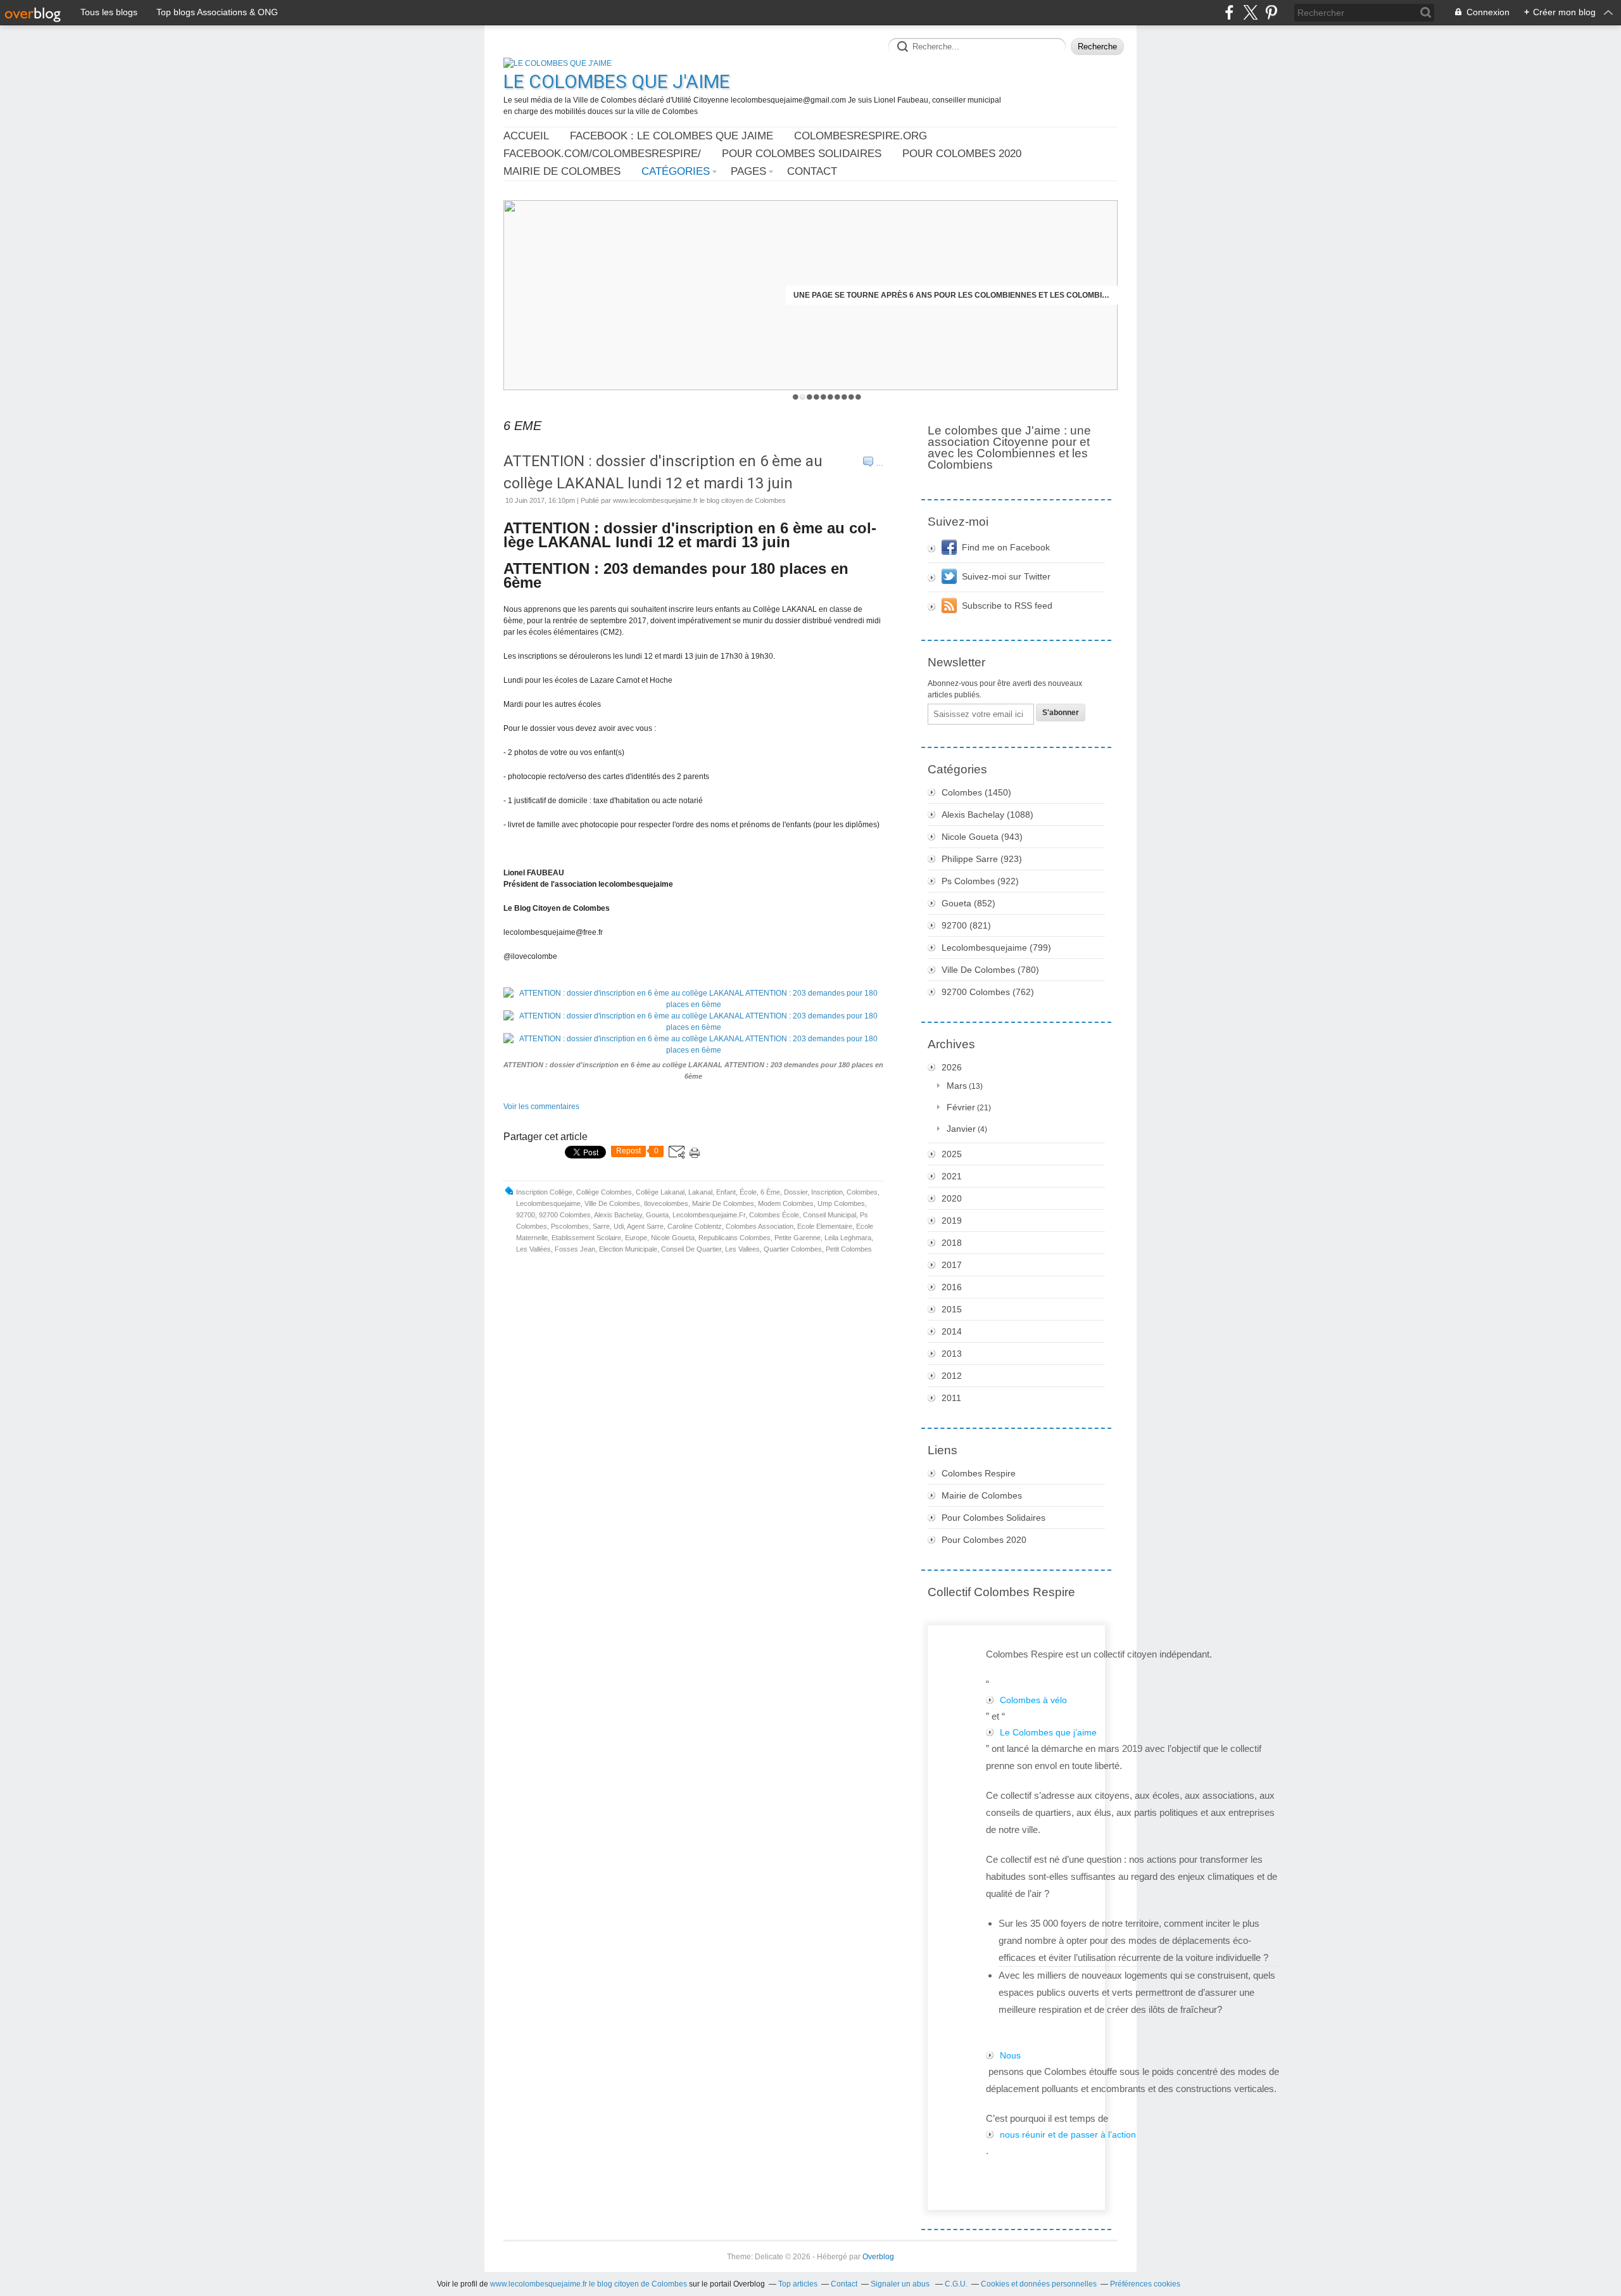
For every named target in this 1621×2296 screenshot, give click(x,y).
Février (961, 1107)
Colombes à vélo (1033, 1700)
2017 (952, 1265)
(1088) (987, 815)
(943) (982, 837)
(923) (982, 859)
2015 (952, 1309)
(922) (980, 881)
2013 (952, 1354)
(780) (990, 970)
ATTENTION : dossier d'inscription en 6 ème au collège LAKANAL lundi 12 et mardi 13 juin (663, 472)
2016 (952, 1287)
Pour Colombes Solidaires (802, 154)
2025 (952, 1154)
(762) (988, 992)
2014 (952, 1331)
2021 (952, 1176)
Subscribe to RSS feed (1007, 606)
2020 (952, 1198)
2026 (952, 1067)
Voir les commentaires (541, 1107)
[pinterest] (1271, 12)
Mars (957, 1086)
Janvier (961, 1129)
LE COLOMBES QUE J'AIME (617, 81)
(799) (996, 948)
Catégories (676, 171)
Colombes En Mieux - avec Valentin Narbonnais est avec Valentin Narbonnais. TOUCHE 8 (952, 295)
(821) (966, 925)
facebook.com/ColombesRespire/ (602, 154)
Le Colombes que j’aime (1048, 1732)
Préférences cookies (1145, 2284)
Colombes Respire (979, 1473)
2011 (951, 1398)
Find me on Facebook (1006, 547)
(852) (968, 903)
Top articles (798, 2284)
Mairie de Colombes (562, 171)
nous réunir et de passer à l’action (1068, 2134)
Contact (812, 171)
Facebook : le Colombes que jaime (672, 136)
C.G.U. (956, 2284)
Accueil (526, 136)
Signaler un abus (901, 2284)
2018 (952, 1243)
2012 (952, 1376)
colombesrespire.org (861, 136)
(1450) (976, 792)
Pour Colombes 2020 (962, 154)
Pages (748, 171)
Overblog (878, 2257)
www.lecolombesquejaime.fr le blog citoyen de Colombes (589, 2284)
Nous (1010, 2055)
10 (858, 397)
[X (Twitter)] (1250, 12)
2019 (952, 1221)
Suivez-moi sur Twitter (1006, 576)
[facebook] (1229, 12)
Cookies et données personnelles (1039, 2284)
